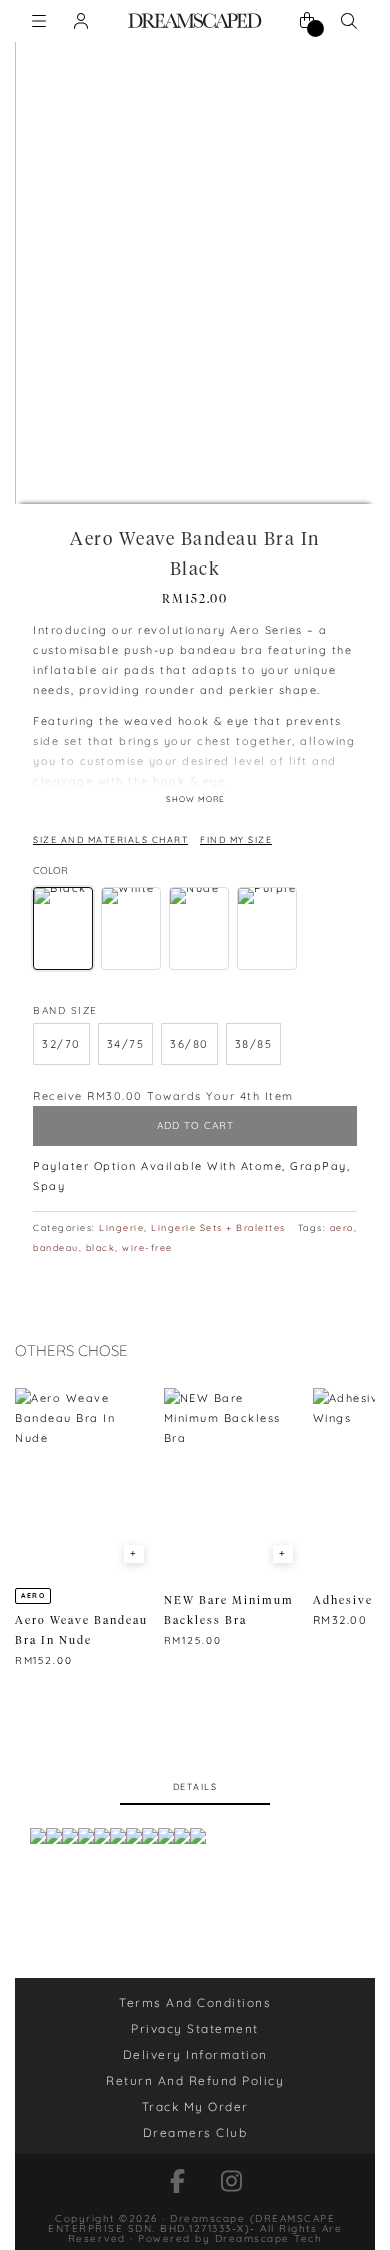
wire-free (147, 1247)
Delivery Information (195, 2054)
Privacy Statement (195, 2028)
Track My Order (195, 2106)
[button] (61, 1044)
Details (195, 1786)
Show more (195, 799)
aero (342, 1227)
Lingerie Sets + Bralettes (218, 1227)
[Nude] (199, 928)
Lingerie (121, 1227)
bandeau (56, 1247)
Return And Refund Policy (195, 2080)
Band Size (65, 1010)
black (101, 1247)
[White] (131, 928)
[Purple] (267, 928)
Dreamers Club (195, 2132)
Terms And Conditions (195, 2002)
